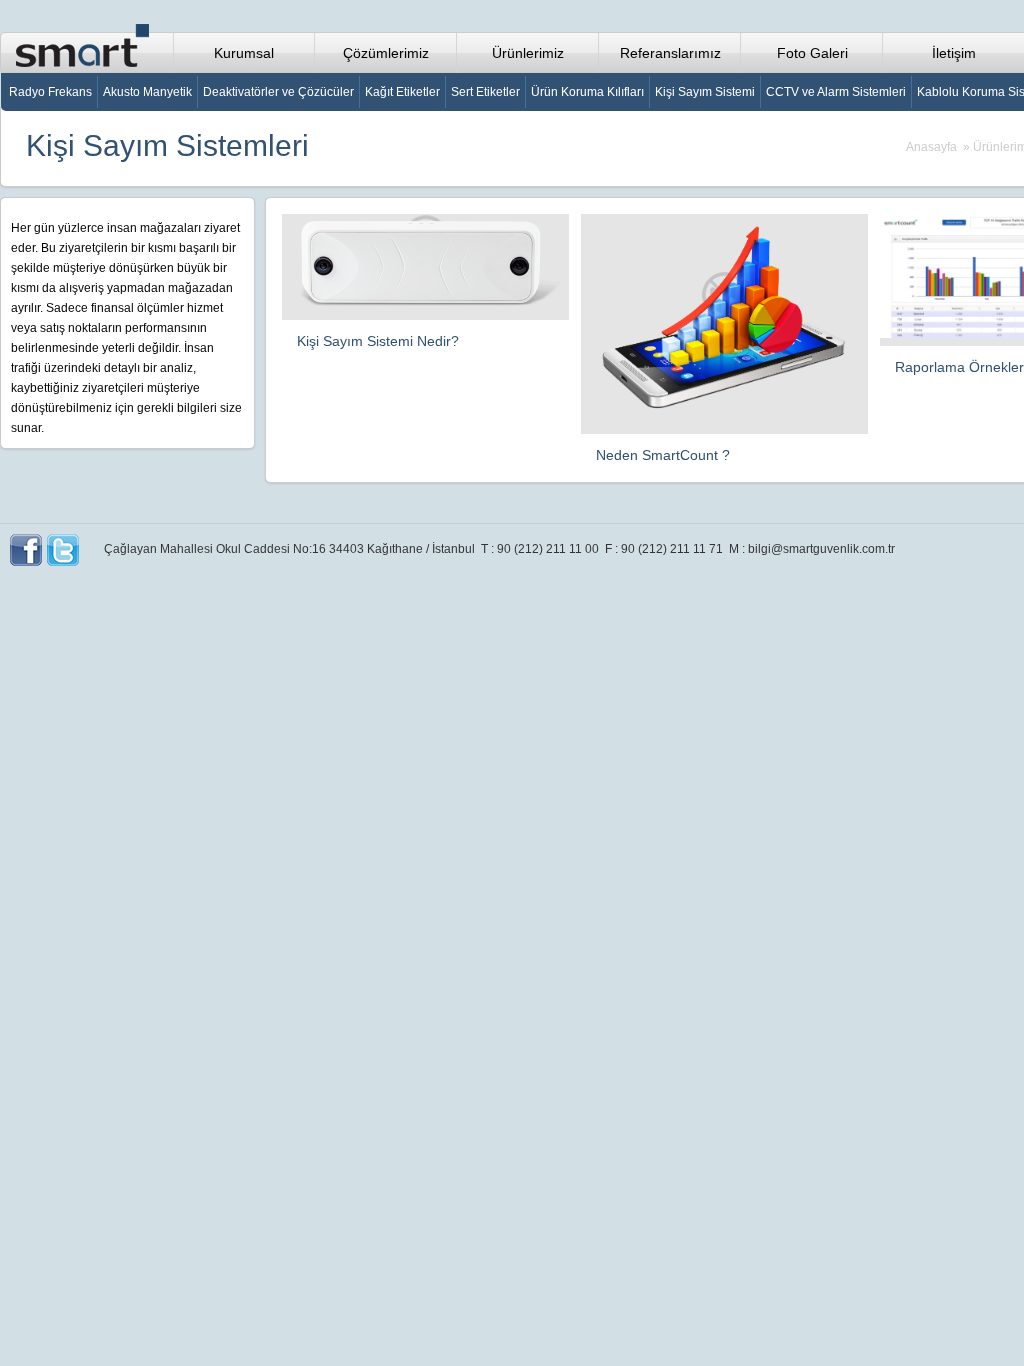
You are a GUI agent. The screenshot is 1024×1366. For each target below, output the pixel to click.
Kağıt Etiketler (402, 92)
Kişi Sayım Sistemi (705, 92)
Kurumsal (244, 53)
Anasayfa (931, 147)
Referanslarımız (670, 53)
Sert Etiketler (485, 92)
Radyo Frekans (50, 92)
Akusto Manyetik (147, 92)
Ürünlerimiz (528, 53)
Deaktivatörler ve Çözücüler (278, 92)
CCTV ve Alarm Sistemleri (836, 92)
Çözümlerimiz (386, 53)
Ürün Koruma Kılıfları (587, 92)
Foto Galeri (812, 53)
